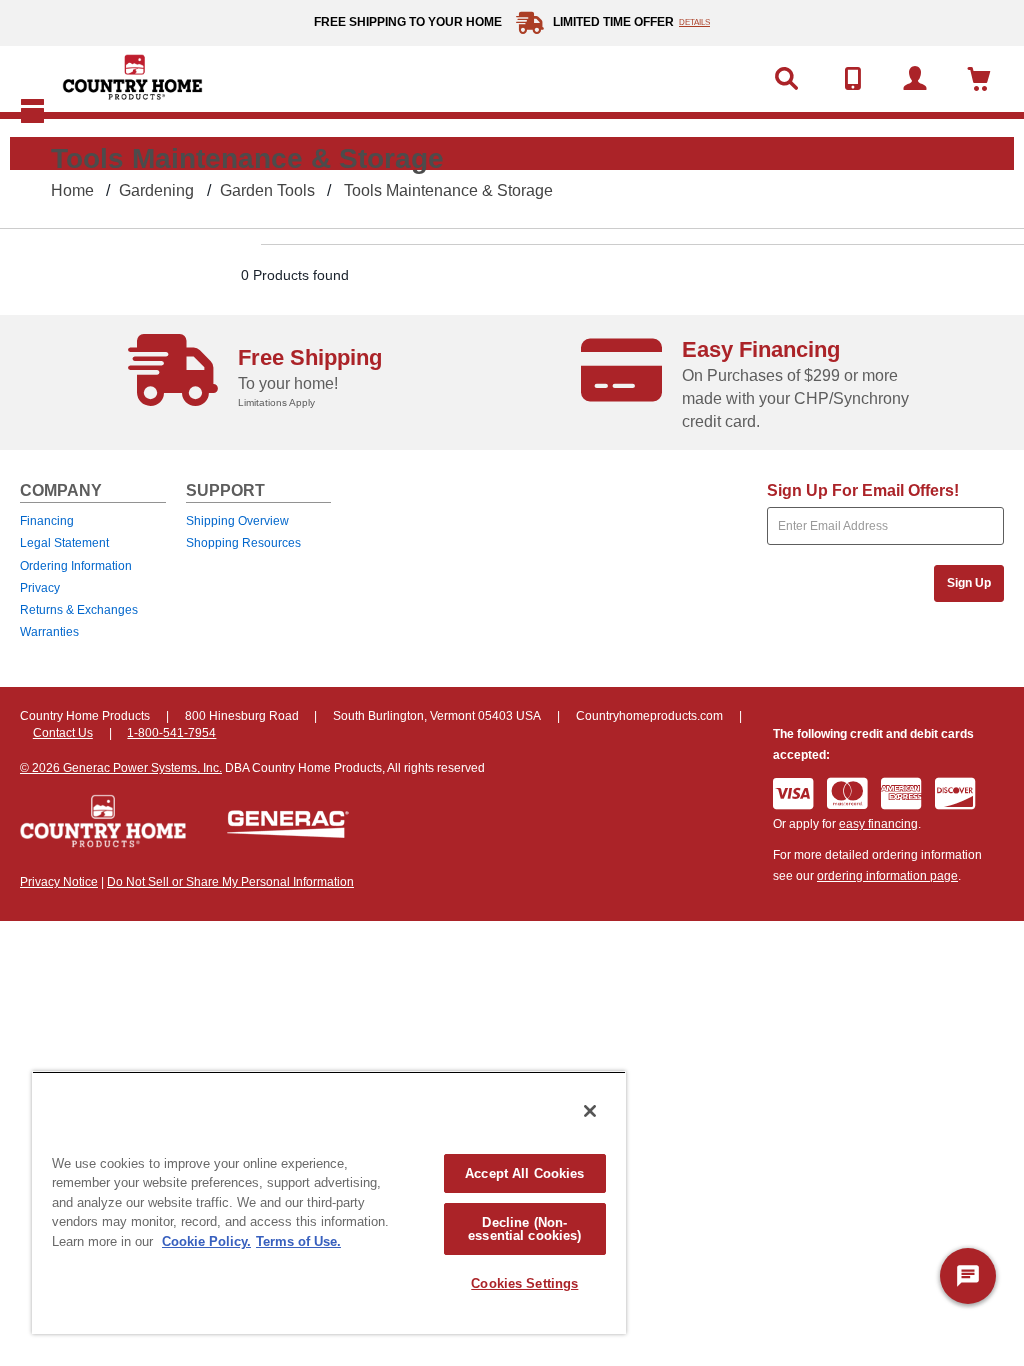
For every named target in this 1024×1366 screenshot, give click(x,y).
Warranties (49, 632)
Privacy (40, 588)
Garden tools (267, 190)
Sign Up (969, 583)
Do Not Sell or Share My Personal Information (230, 882)
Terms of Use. (298, 1241)
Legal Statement (64, 543)
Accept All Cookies (524, 1173)
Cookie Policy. (206, 1241)
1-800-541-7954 (171, 733)
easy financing (878, 824)
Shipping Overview (237, 521)
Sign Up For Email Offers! (863, 490)
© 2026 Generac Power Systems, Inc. (121, 768)
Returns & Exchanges (79, 610)
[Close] (590, 1111)
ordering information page (887, 876)
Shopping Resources (243, 543)
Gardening (156, 190)
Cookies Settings (524, 1283)
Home (72, 190)
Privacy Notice (59, 882)
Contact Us (63, 733)
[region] (329, 1202)
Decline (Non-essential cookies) (524, 1229)
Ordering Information (76, 566)
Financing (47, 521)
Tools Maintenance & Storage (448, 190)
